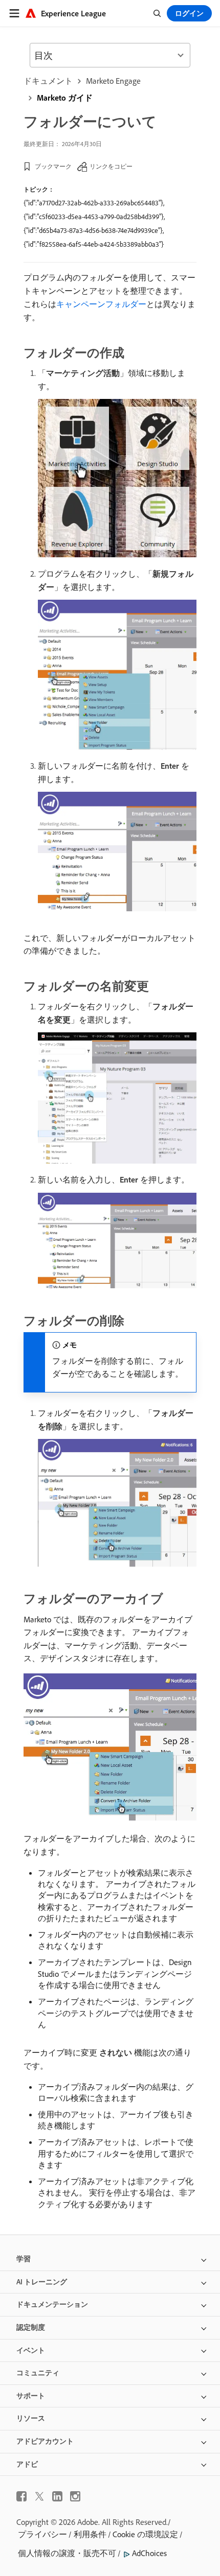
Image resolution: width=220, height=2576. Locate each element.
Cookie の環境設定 (145, 2534)
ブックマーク (53, 166)
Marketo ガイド (65, 98)
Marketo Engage (113, 81)
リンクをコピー (111, 166)
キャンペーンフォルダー (101, 304)
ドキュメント (48, 81)
